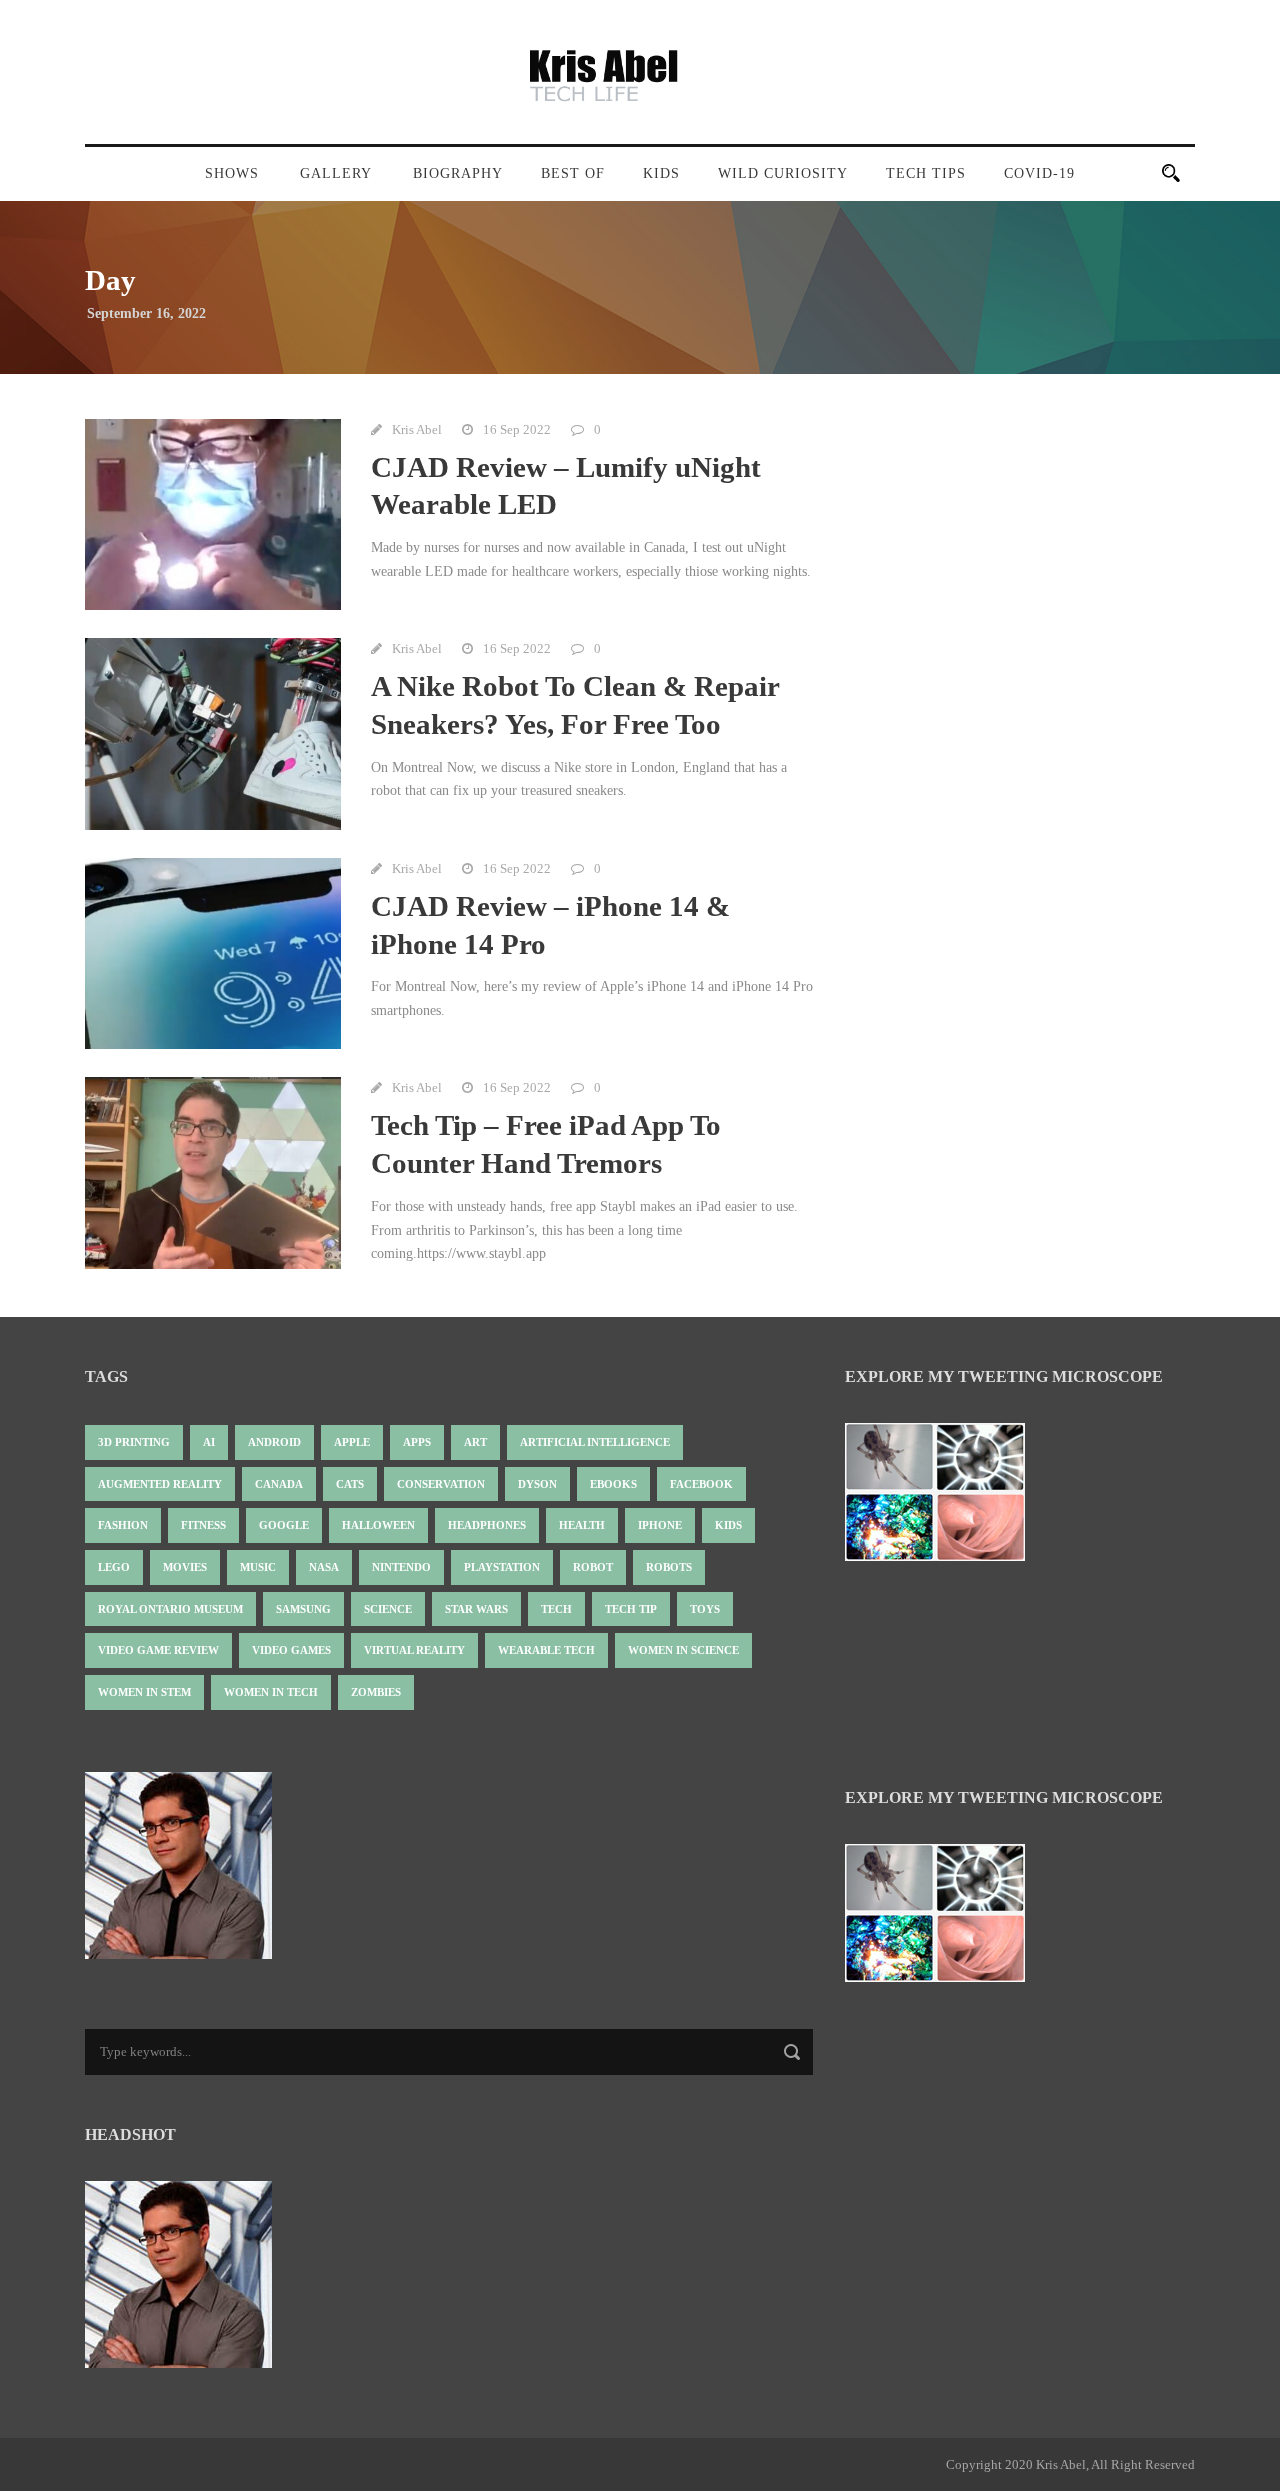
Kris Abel (417, 429)
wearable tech (546, 1650)
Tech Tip (631, 1609)
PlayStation (502, 1567)
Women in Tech (271, 1692)
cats (350, 1484)
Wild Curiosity (783, 173)
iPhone (660, 1525)
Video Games (291, 1650)
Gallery (336, 173)
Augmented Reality (160, 1484)
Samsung (303, 1609)
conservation (441, 1484)
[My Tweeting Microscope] (945, 1498)
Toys (705, 1609)
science (388, 1609)
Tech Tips (926, 173)
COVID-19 (1039, 173)
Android (274, 1442)
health (582, 1525)
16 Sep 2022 (517, 429)
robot (593, 1567)
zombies (376, 1692)
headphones (487, 1525)
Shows (232, 173)
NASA (324, 1567)
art (475, 1442)
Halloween (378, 1525)
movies (185, 1567)
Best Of (573, 173)
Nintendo (401, 1567)
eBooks (613, 1484)
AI (209, 1442)
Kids (661, 173)
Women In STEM (144, 1692)
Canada (279, 1484)
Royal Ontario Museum (170, 1609)
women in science (683, 1650)
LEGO (114, 1567)
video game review (158, 1650)
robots (669, 1567)
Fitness (203, 1525)
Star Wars (476, 1609)
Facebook (701, 1484)
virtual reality (414, 1650)
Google (284, 1525)
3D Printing (134, 1442)
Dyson (537, 1484)
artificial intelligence (595, 1442)
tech (556, 1609)
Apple (352, 1442)
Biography (458, 173)
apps (417, 1442)
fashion (123, 1525)
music (258, 1567)
